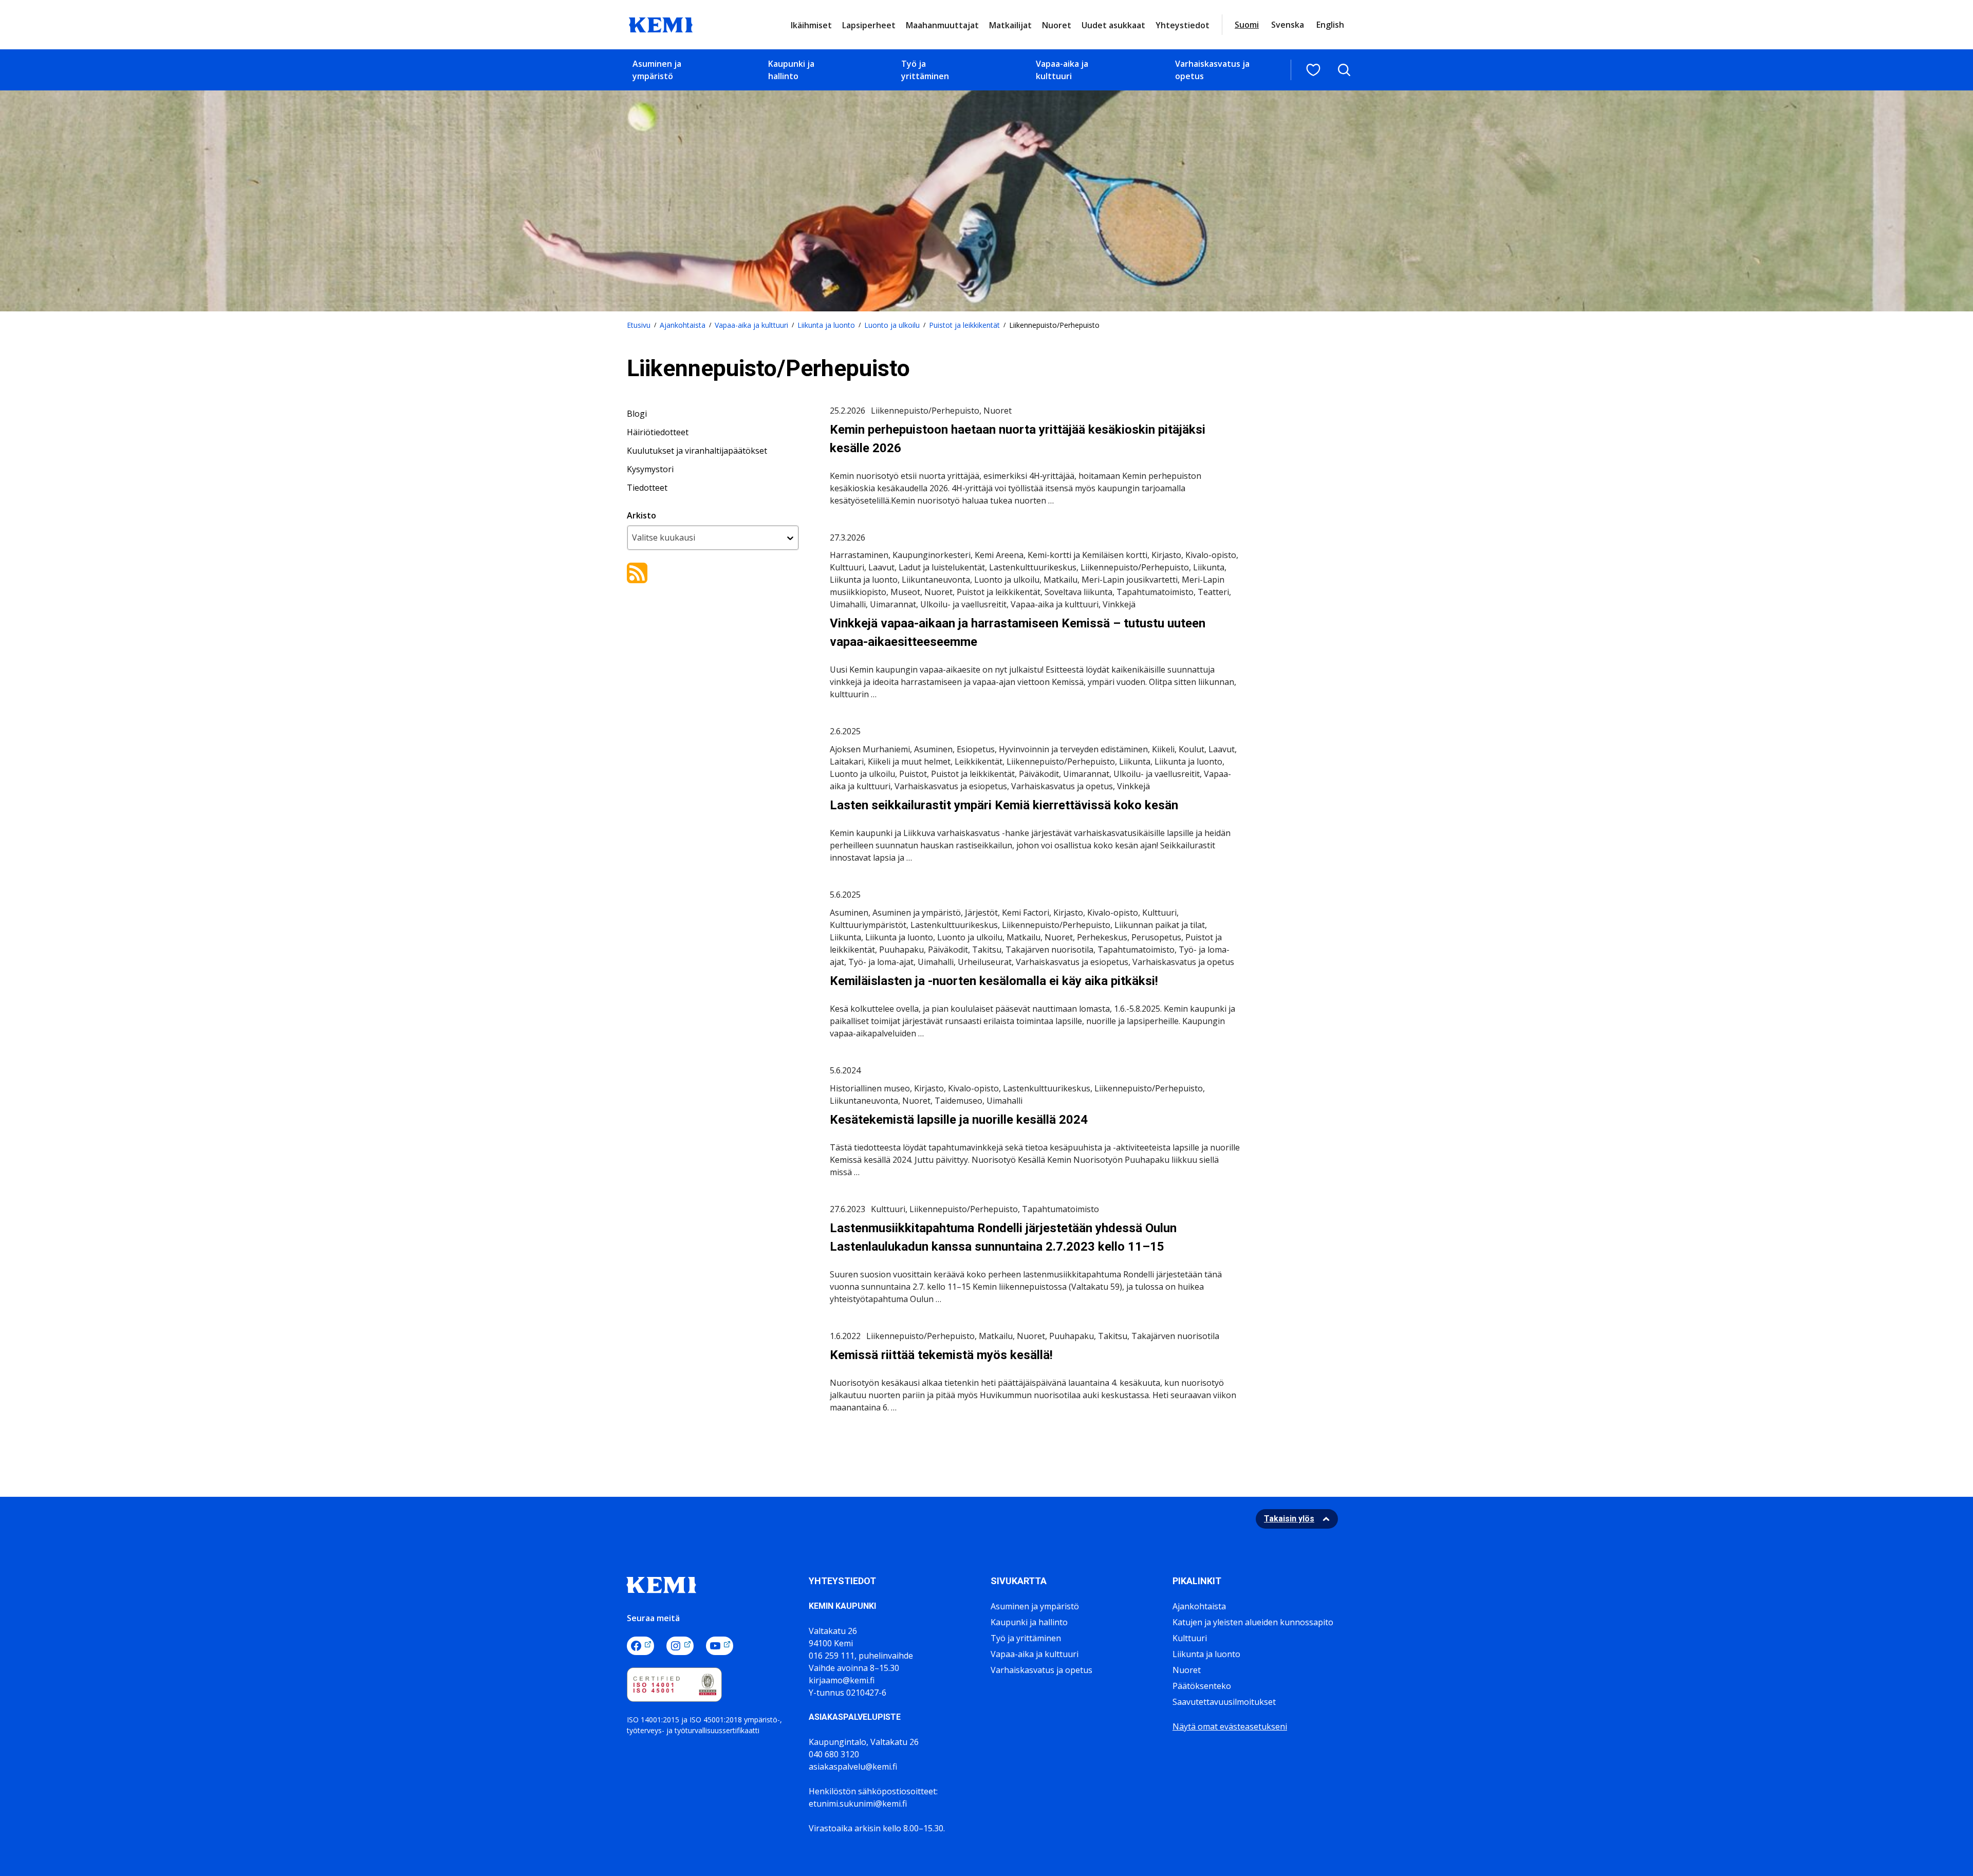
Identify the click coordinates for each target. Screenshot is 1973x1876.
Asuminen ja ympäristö (657, 70)
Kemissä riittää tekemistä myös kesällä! (941, 1355)
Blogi (637, 414)
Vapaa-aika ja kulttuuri (1062, 70)
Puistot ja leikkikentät (964, 325)
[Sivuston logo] (661, 24)
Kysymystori (650, 469)
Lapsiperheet (869, 25)
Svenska (1288, 25)
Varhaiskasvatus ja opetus (1212, 70)
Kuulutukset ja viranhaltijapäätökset (697, 451)
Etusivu (639, 325)
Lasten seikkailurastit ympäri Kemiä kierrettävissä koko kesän (1004, 805)
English (1330, 25)
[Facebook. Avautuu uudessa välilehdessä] (640, 1646)
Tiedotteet (647, 488)
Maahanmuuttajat (942, 25)
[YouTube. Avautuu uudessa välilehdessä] (720, 1646)
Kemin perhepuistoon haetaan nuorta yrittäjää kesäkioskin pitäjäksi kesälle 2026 (1018, 439)
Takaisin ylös (1289, 1519)
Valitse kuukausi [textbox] (664, 537)
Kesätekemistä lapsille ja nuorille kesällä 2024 (959, 1120)
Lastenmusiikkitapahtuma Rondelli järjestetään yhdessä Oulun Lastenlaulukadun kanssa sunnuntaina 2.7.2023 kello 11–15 (1003, 1237)
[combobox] (713, 538)
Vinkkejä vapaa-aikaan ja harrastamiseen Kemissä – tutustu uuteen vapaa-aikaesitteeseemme (1018, 633)
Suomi (1247, 25)
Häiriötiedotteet (658, 432)
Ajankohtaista (683, 325)
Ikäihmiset (811, 25)
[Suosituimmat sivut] (1313, 70)
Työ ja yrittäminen (925, 70)
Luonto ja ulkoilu (892, 325)
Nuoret (1057, 25)
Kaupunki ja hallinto (791, 70)
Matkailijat (1010, 25)
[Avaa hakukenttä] (1344, 70)
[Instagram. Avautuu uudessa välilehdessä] (680, 1646)
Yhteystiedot (1183, 25)
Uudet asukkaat (1113, 25)
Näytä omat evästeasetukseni (1230, 1726)
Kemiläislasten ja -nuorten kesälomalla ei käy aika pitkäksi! (994, 981)
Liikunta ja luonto (826, 325)
